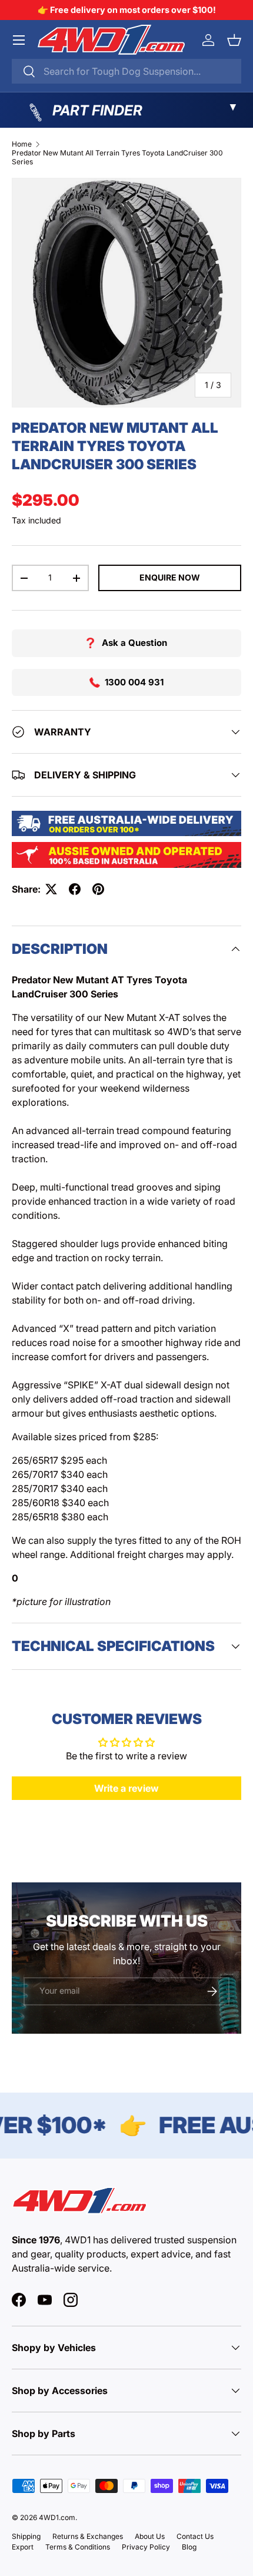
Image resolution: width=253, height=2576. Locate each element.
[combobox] (126, 71)
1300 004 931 (134, 682)
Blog (189, 2547)
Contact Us (195, 2536)
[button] (234, 40)
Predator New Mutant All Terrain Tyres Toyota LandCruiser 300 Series (117, 157)
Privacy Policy (146, 2547)
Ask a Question (134, 643)
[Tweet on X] (51, 889)
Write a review (126, 1788)
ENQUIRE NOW (170, 577)
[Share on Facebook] (75, 889)
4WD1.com (57, 2517)
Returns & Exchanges (88, 2536)
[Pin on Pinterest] (98, 889)
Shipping (26, 2536)
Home (22, 144)
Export (23, 2547)
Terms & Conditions (78, 2547)
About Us (150, 2536)
